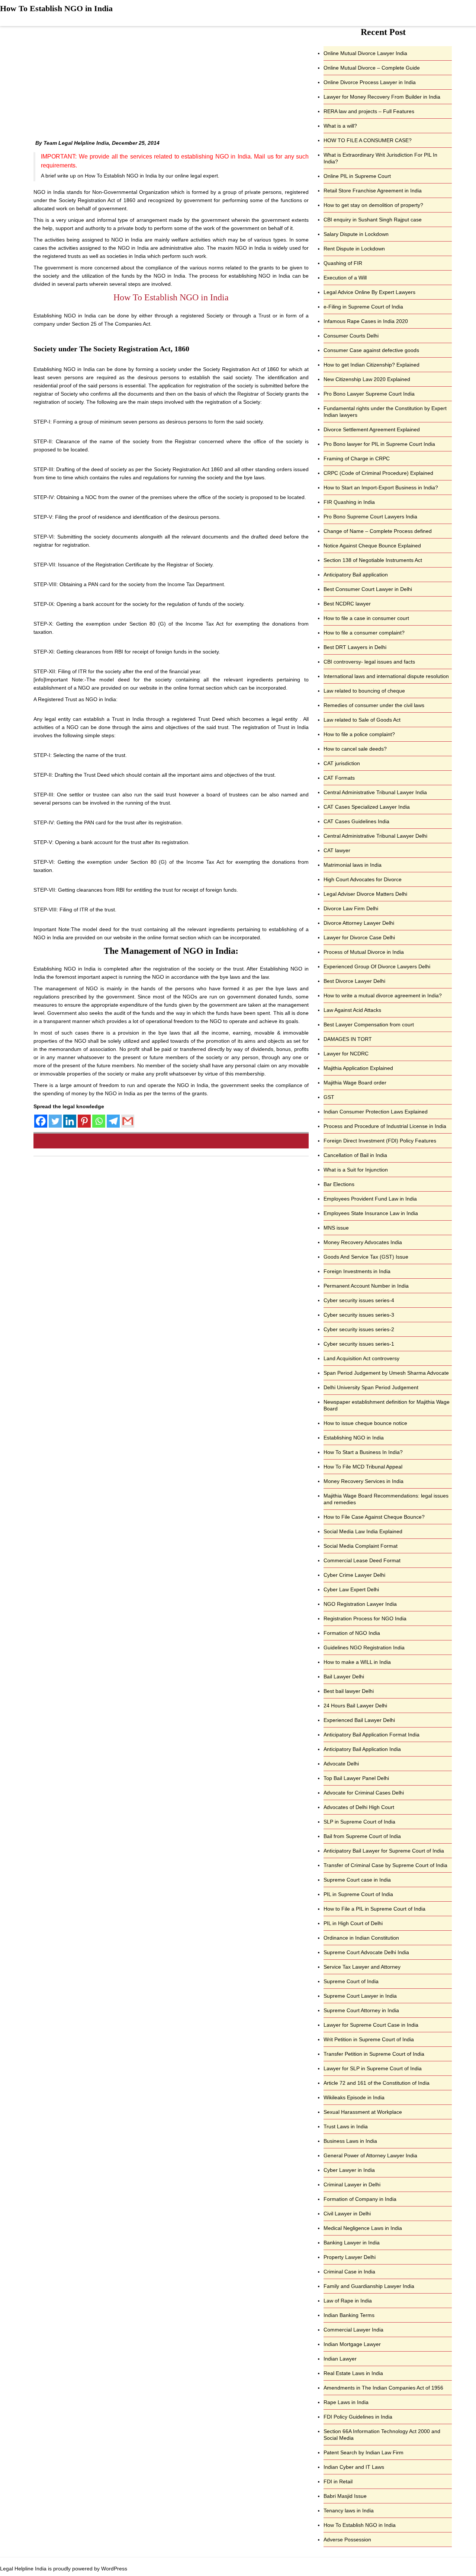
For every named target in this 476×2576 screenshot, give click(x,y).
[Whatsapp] (99, 1121)
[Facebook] (41, 1121)
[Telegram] (113, 1121)
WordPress (114, 2569)
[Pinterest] (84, 1121)
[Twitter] (55, 1121)
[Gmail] (128, 1121)
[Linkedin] (70, 1121)
